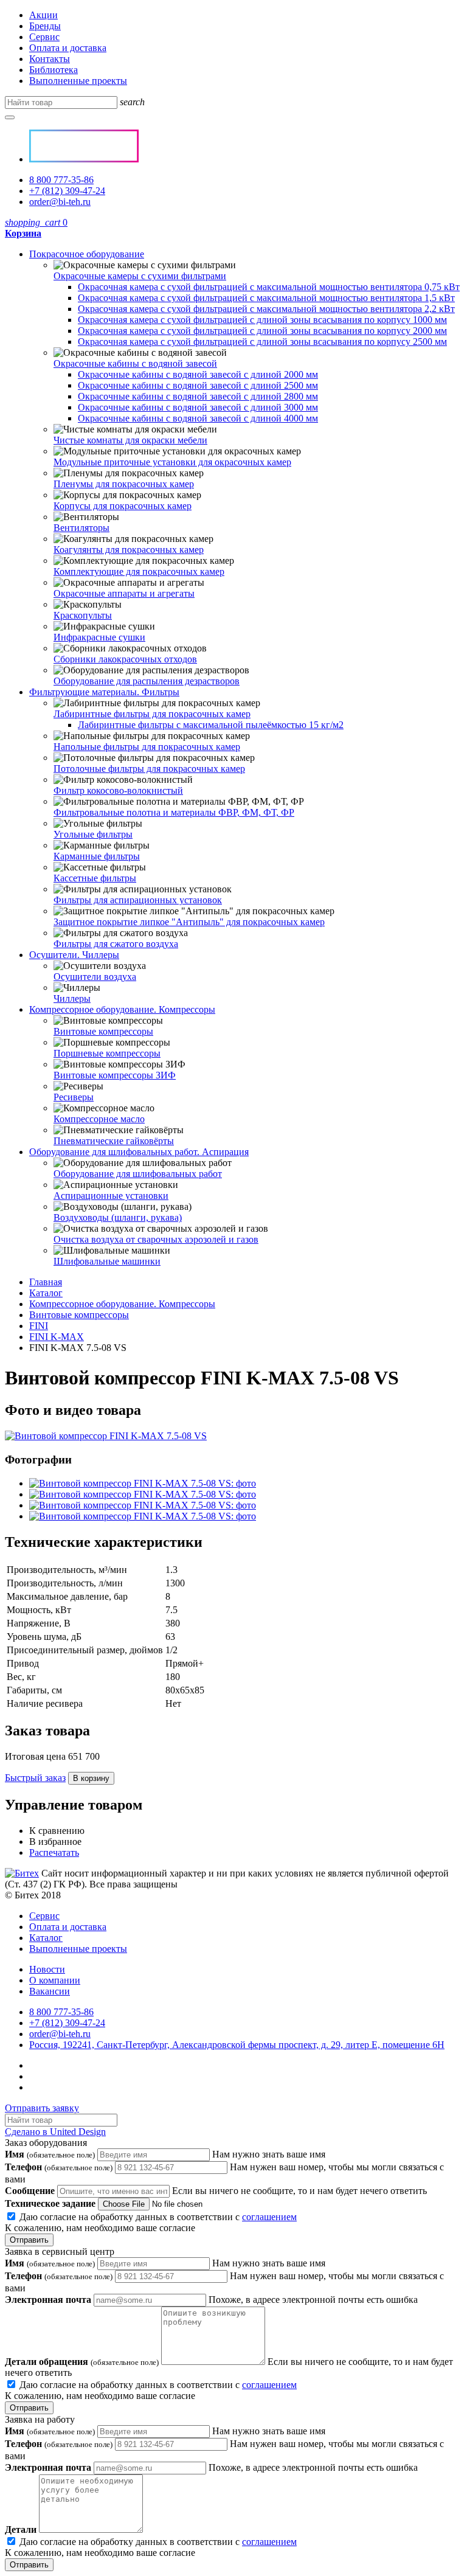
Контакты (50, 59)
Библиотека (54, 70)
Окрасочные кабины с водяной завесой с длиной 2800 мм (198, 396)
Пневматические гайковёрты (114, 1141)
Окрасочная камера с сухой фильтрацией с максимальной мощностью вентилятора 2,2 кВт (266, 309)
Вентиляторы (81, 528)
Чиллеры (72, 998)
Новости (47, 1969)
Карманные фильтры (97, 856)
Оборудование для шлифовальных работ (138, 1174)
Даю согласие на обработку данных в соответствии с (151, 2222)
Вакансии (50, 1991)
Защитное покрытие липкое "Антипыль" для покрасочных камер (189, 922)
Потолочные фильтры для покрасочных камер (149, 769)
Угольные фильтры (93, 834)
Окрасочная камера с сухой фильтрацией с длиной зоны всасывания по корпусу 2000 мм (262, 331)
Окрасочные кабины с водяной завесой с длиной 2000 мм (198, 374)
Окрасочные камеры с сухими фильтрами (140, 276)
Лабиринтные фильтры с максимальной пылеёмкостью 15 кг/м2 (211, 725)
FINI (39, 1326)
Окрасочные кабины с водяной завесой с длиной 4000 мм (198, 418)
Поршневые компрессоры (107, 1053)
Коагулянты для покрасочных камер (129, 550)
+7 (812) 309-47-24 (67, 191)
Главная (46, 1282)
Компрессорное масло (99, 1119)
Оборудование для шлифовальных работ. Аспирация (139, 1152)
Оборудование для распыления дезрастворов (147, 681)
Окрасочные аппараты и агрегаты (124, 593)
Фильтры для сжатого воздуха (116, 944)
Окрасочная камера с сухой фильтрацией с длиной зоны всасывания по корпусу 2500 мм (262, 342)
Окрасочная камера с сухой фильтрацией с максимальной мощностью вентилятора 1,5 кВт (266, 298)
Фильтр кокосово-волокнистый (118, 790)
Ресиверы (74, 1097)
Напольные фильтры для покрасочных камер (147, 747)
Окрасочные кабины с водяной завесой (135, 363)
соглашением (269, 2217)
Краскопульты (83, 615)
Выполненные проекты (78, 81)
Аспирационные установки (111, 1196)
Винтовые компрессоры (103, 1031)
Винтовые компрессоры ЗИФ (115, 1075)
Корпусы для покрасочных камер (123, 506)
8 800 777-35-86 (61, 180)
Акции (43, 15)
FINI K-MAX (57, 1337)
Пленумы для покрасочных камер (124, 484)
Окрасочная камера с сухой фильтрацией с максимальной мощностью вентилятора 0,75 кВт (269, 287)
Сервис (44, 37)
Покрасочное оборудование (87, 254)
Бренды (45, 26)
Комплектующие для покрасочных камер (139, 571)
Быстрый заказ (35, 1778)
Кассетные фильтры (95, 878)
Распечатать (54, 1852)
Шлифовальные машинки (107, 1261)
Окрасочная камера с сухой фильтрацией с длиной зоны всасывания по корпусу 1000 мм (262, 320)
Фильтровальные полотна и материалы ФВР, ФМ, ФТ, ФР (174, 812)
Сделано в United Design (55, 2132)
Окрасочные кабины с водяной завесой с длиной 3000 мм (198, 407)
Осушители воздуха (95, 977)
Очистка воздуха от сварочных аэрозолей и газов (156, 1239)
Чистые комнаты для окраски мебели (130, 440)
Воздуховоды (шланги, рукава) (118, 1217)
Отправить (29, 2240)
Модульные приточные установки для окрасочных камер (172, 462)
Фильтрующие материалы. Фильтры (104, 692)
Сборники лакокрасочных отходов (125, 659)
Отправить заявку (42, 2108)
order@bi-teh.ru (60, 202)
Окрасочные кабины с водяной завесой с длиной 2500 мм (198, 385)
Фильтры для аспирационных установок (138, 900)
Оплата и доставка (68, 48)
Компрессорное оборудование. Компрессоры (122, 1009)
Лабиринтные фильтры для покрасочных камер (152, 714)
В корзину (91, 1778)
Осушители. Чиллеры (74, 955)
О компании (55, 1980)
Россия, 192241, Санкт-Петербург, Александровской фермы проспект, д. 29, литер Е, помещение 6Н (237, 2045)
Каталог (46, 1293)
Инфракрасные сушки (99, 637)
